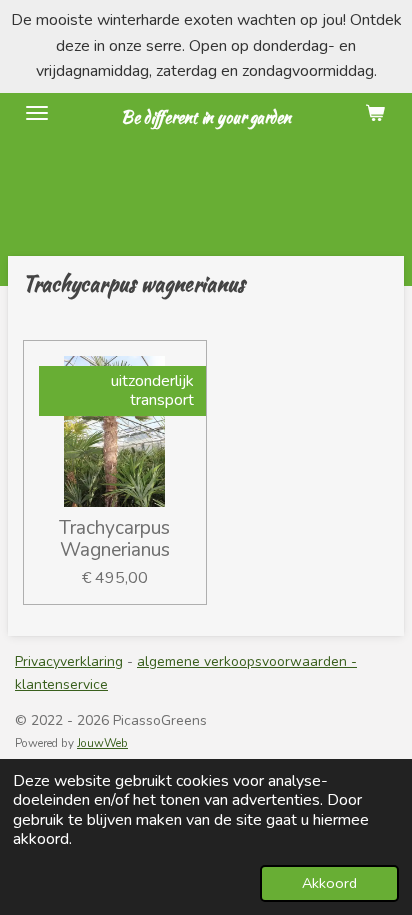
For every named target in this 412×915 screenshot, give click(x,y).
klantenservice (61, 684)
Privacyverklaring (69, 661)
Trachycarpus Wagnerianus (114, 539)
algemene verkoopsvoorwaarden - (247, 661)
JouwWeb (102, 743)
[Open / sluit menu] (37, 113)
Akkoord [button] (329, 883)
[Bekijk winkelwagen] (375, 113)
